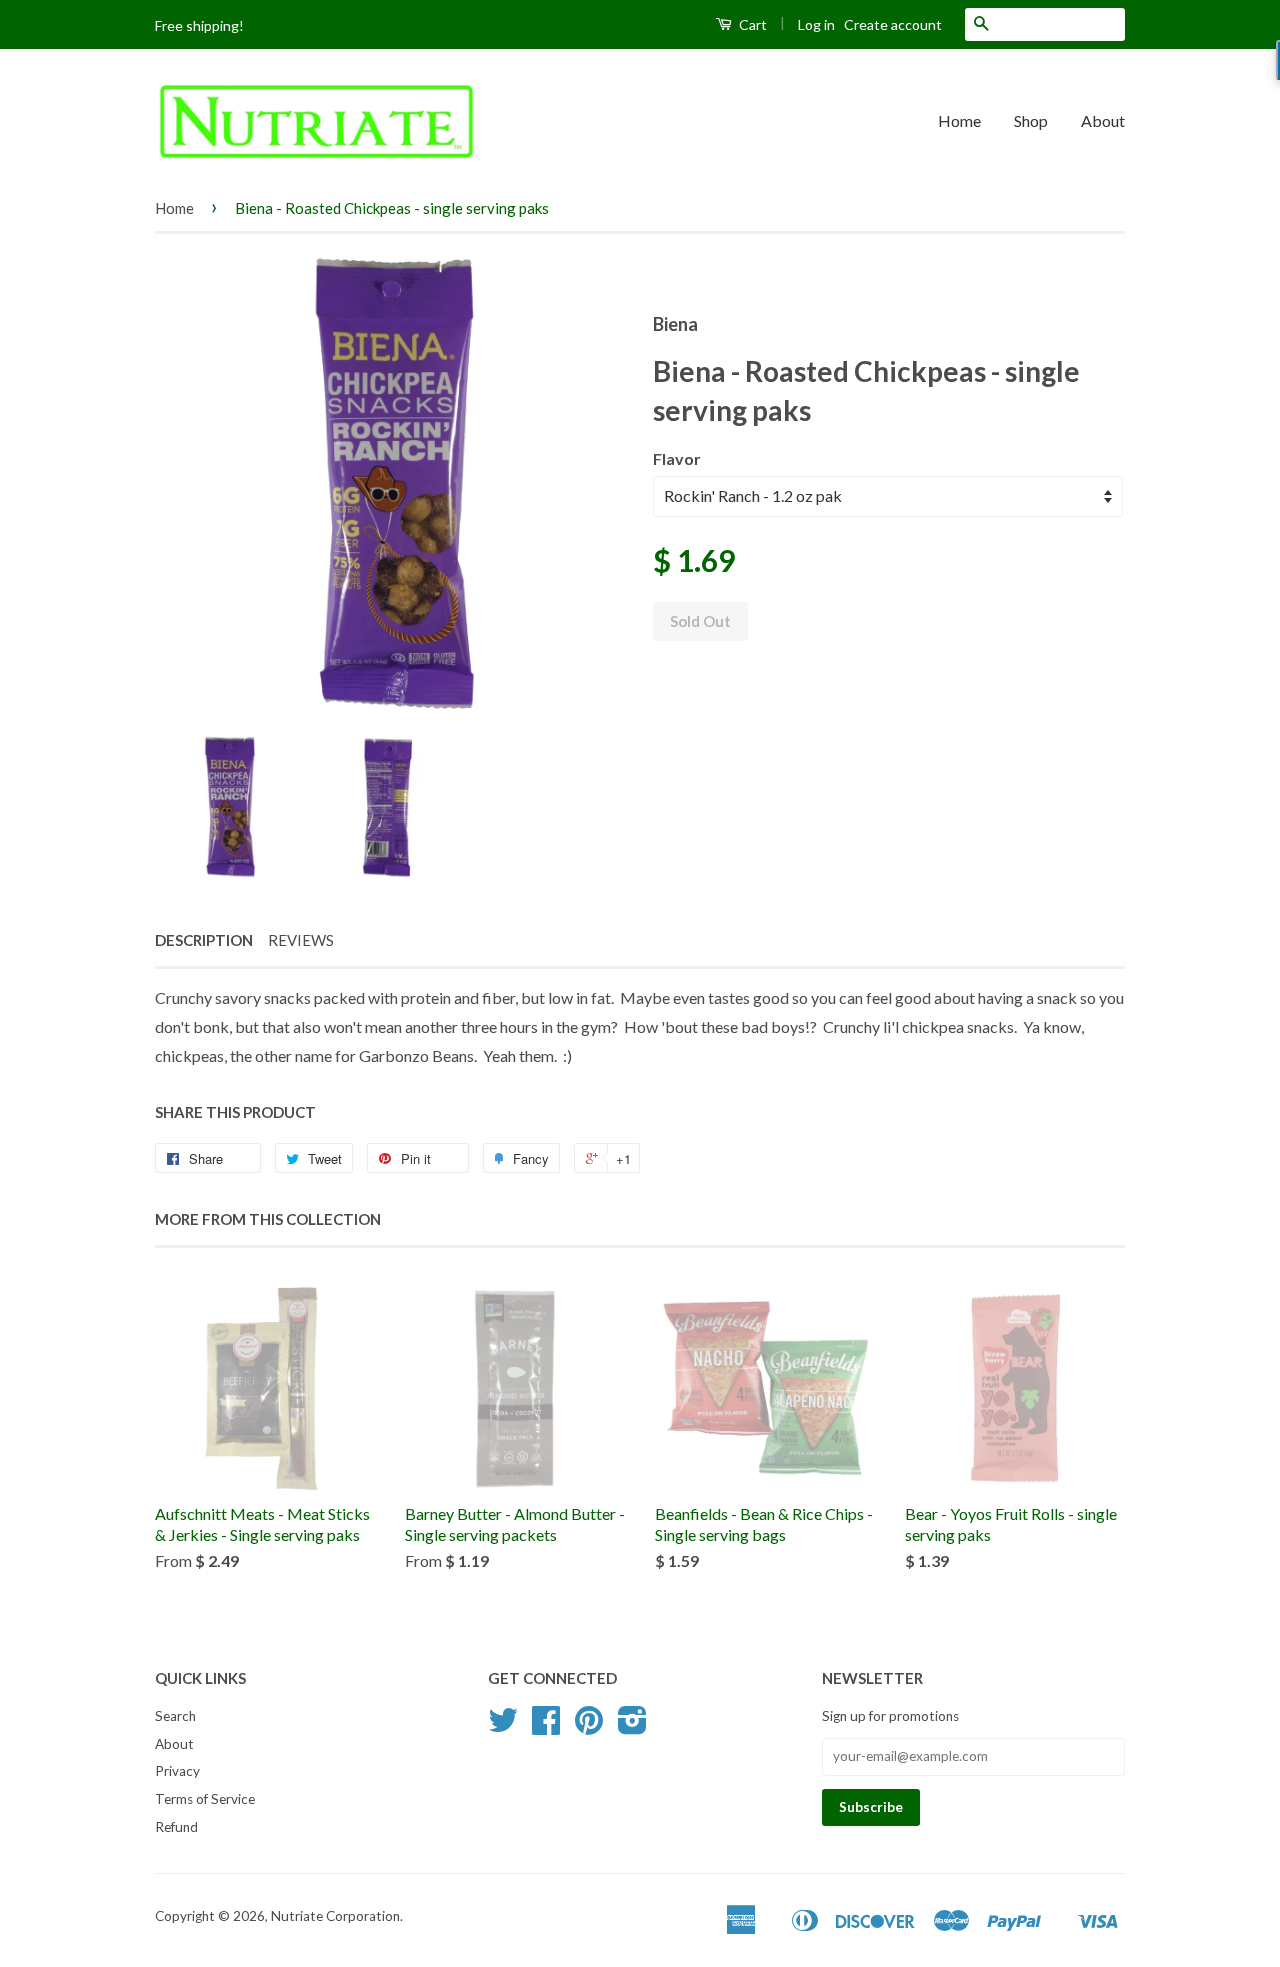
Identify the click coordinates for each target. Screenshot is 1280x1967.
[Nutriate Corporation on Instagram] (632, 1727)
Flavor (677, 458)
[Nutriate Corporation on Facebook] (546, 1727)
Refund (176, 1827)
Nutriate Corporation (335, 1916)
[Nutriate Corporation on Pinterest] (589, 1727)
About (1103, 120)
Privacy (177, 1771)
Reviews (301, 940)
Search (175, 1716)
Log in (816, 24)
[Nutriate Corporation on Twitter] (503, 1727)
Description (204, 940)
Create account (893, 24)
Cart (751, 24)
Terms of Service (205, 1799)
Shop (1031, 120)
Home (959, 120)
